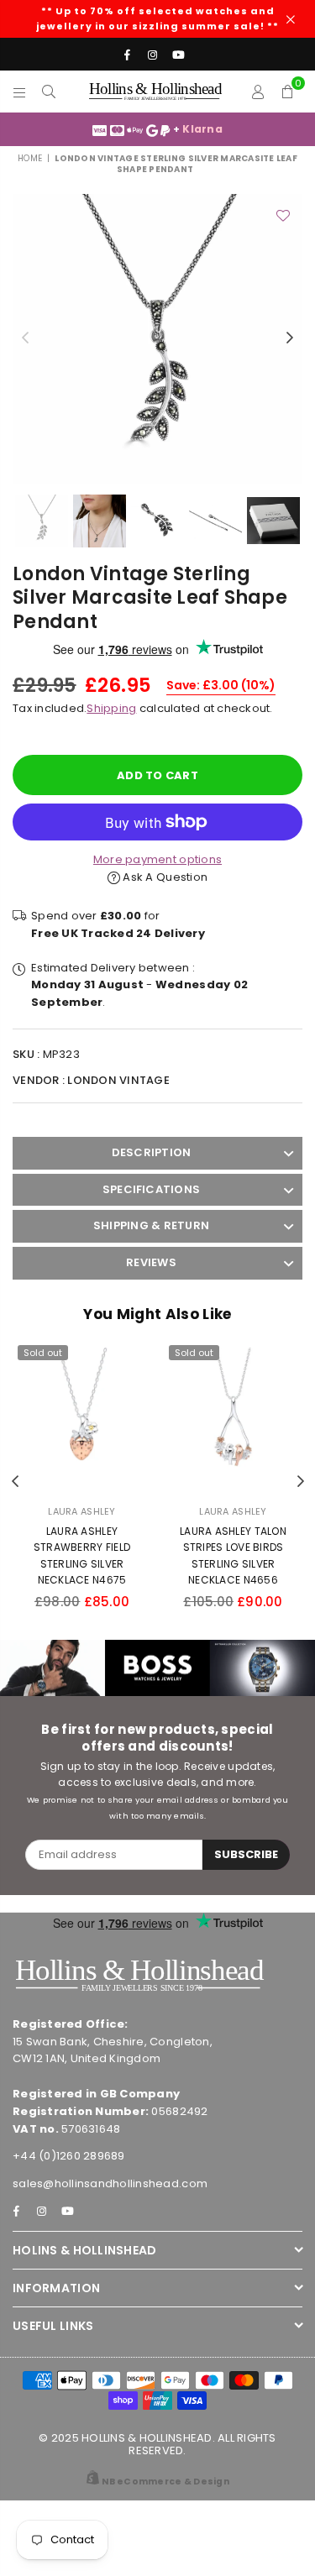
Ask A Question (164, 877)
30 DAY (220, 129)
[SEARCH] (49, 92)
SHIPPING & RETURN (151, 1225)
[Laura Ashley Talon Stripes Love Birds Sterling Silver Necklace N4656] (233, 1416)
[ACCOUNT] (258, 92)
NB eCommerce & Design (165, 2482)
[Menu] (20, 92)
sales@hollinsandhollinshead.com (110, 2183)
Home (30, 158)
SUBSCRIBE (246, 1854)
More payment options (157, 859)
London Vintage (118, 1080)
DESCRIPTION (152, 1152)
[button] (288, 92)
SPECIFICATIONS (151, 1189)
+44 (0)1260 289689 (69, 2156)
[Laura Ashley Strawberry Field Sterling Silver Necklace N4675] (82, 1416)
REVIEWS (151, 1262)
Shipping (111, 708)
